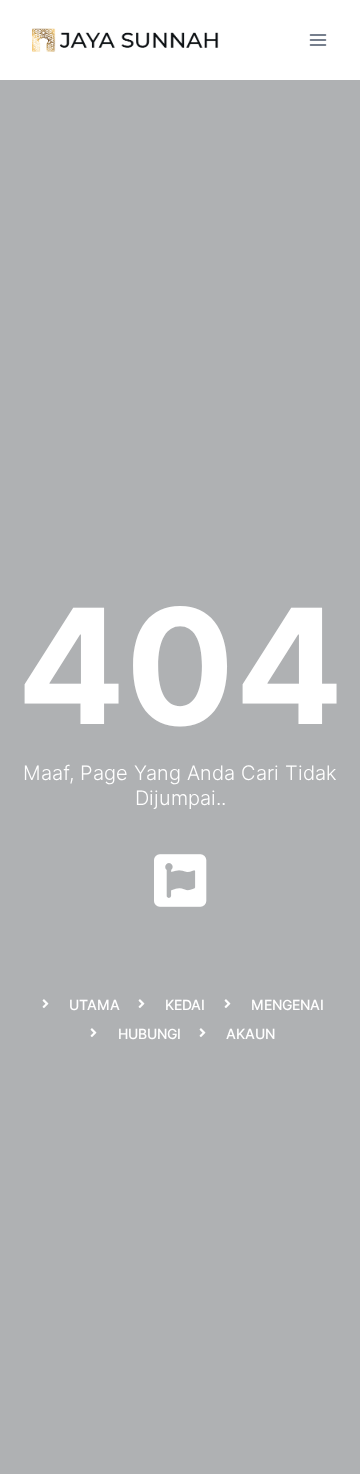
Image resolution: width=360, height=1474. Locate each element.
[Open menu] (317, 39)
